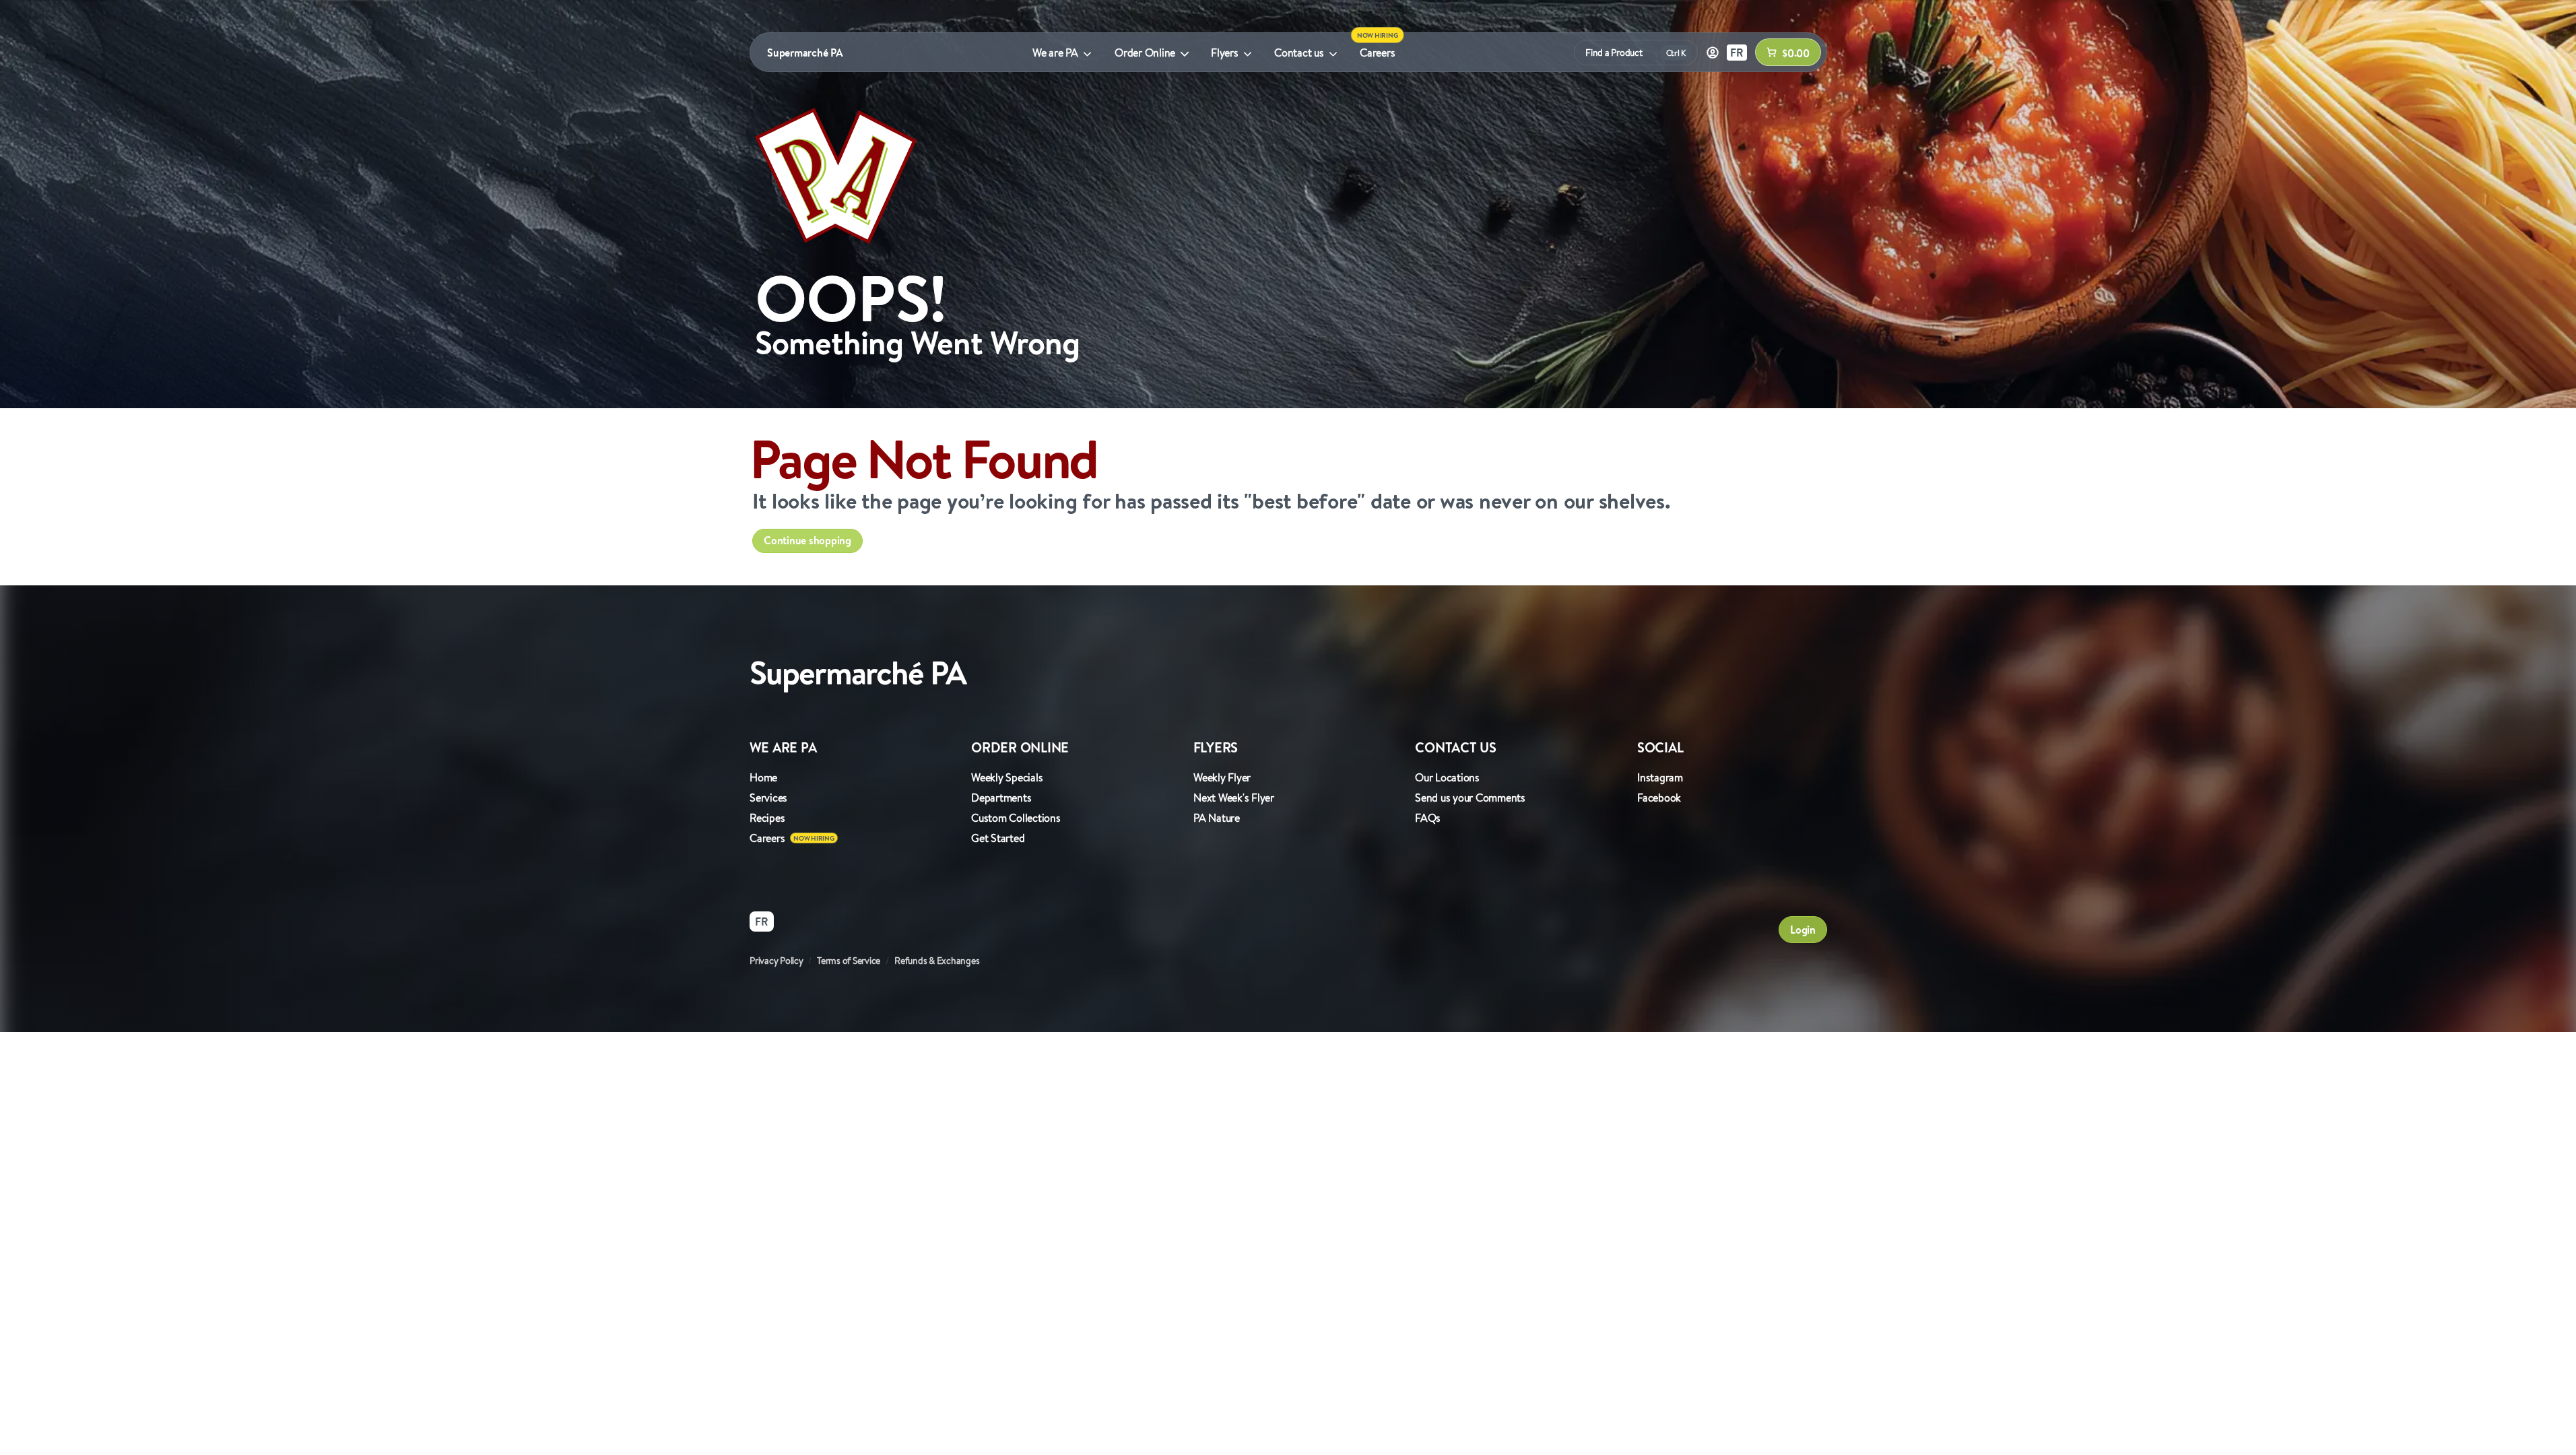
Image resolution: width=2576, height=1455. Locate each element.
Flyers (1225, 53)
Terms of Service (849, 961)
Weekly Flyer (1222, 777)
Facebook (1659, 798)
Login (1803, 930)
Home (763, 777)
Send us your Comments (1470, 798)
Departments (1001, 798)
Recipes (767, 818)
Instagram (1660, 777)
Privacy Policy (777, 961)
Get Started (998, 838)
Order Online (1145, 53)
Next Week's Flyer (1234, 798)
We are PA (1055, 53)
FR (1737, 53)
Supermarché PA (805, 53)
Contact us (1299, 53)
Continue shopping (807, 540)
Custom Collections (1016, 818)
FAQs (1428, 818)
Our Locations (1447, 777)
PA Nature (1217, 818)
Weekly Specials (1007, 777)
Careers (1377, 53)
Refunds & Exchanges (937, 961)
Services (768, 798)
